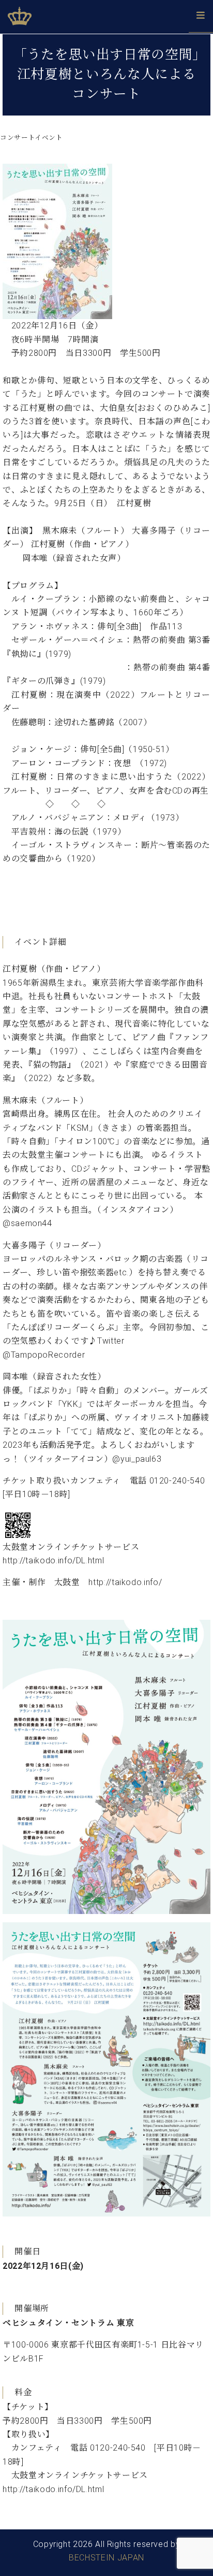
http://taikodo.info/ (125, 1582)
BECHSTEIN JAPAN (106, 2558)
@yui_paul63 (137, 1459)
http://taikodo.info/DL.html (53, 1560)
